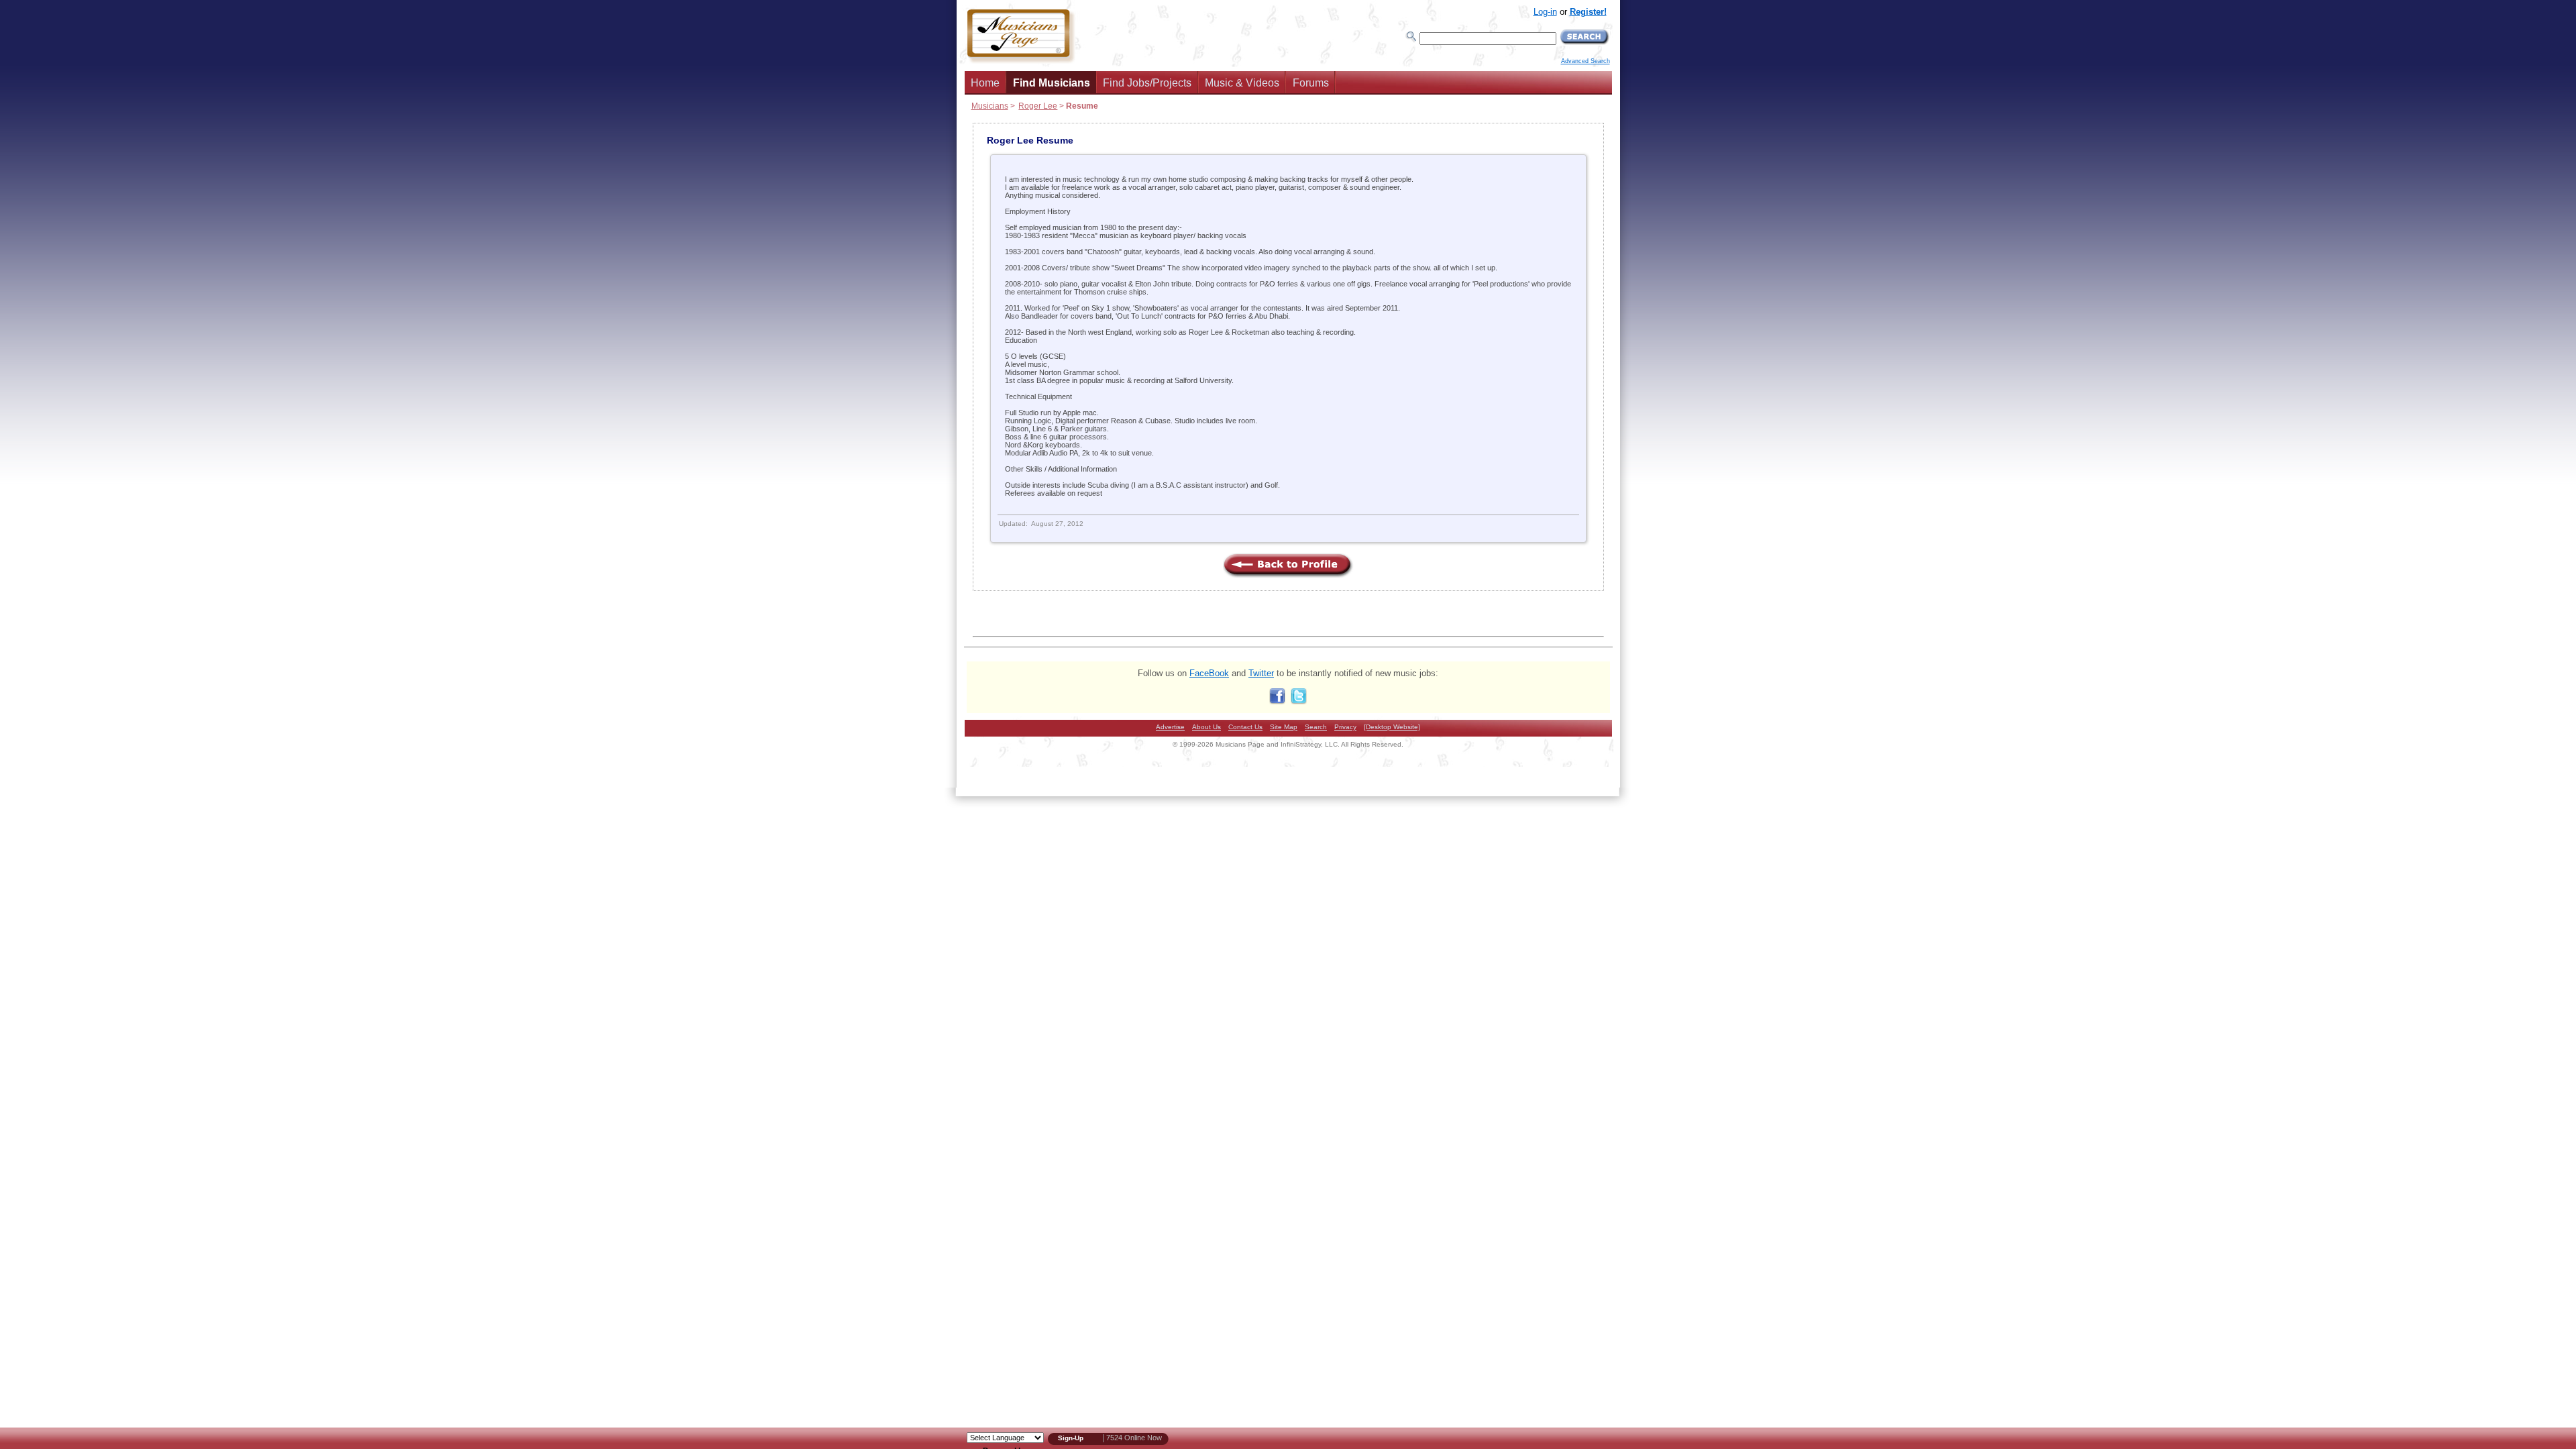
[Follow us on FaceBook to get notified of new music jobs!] (1277, 701)
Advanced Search (1586, 61)
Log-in (1545, 12)
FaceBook (1209, 673)
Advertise (1170, 727)
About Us (1206, 727)
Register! (1588, 12)
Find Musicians (1052, 83)
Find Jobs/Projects (1147, 83)
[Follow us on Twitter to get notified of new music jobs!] (1299, 701)
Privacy (1345, 727)
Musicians (990, 106)
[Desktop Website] (1392, 727)
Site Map (1284, 727)
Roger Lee (1038, 106)
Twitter (1261, 673)
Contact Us (1245, 727)
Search (1316, 727)
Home (985, 83)
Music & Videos (1242, 83)
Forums (1311, 83)
